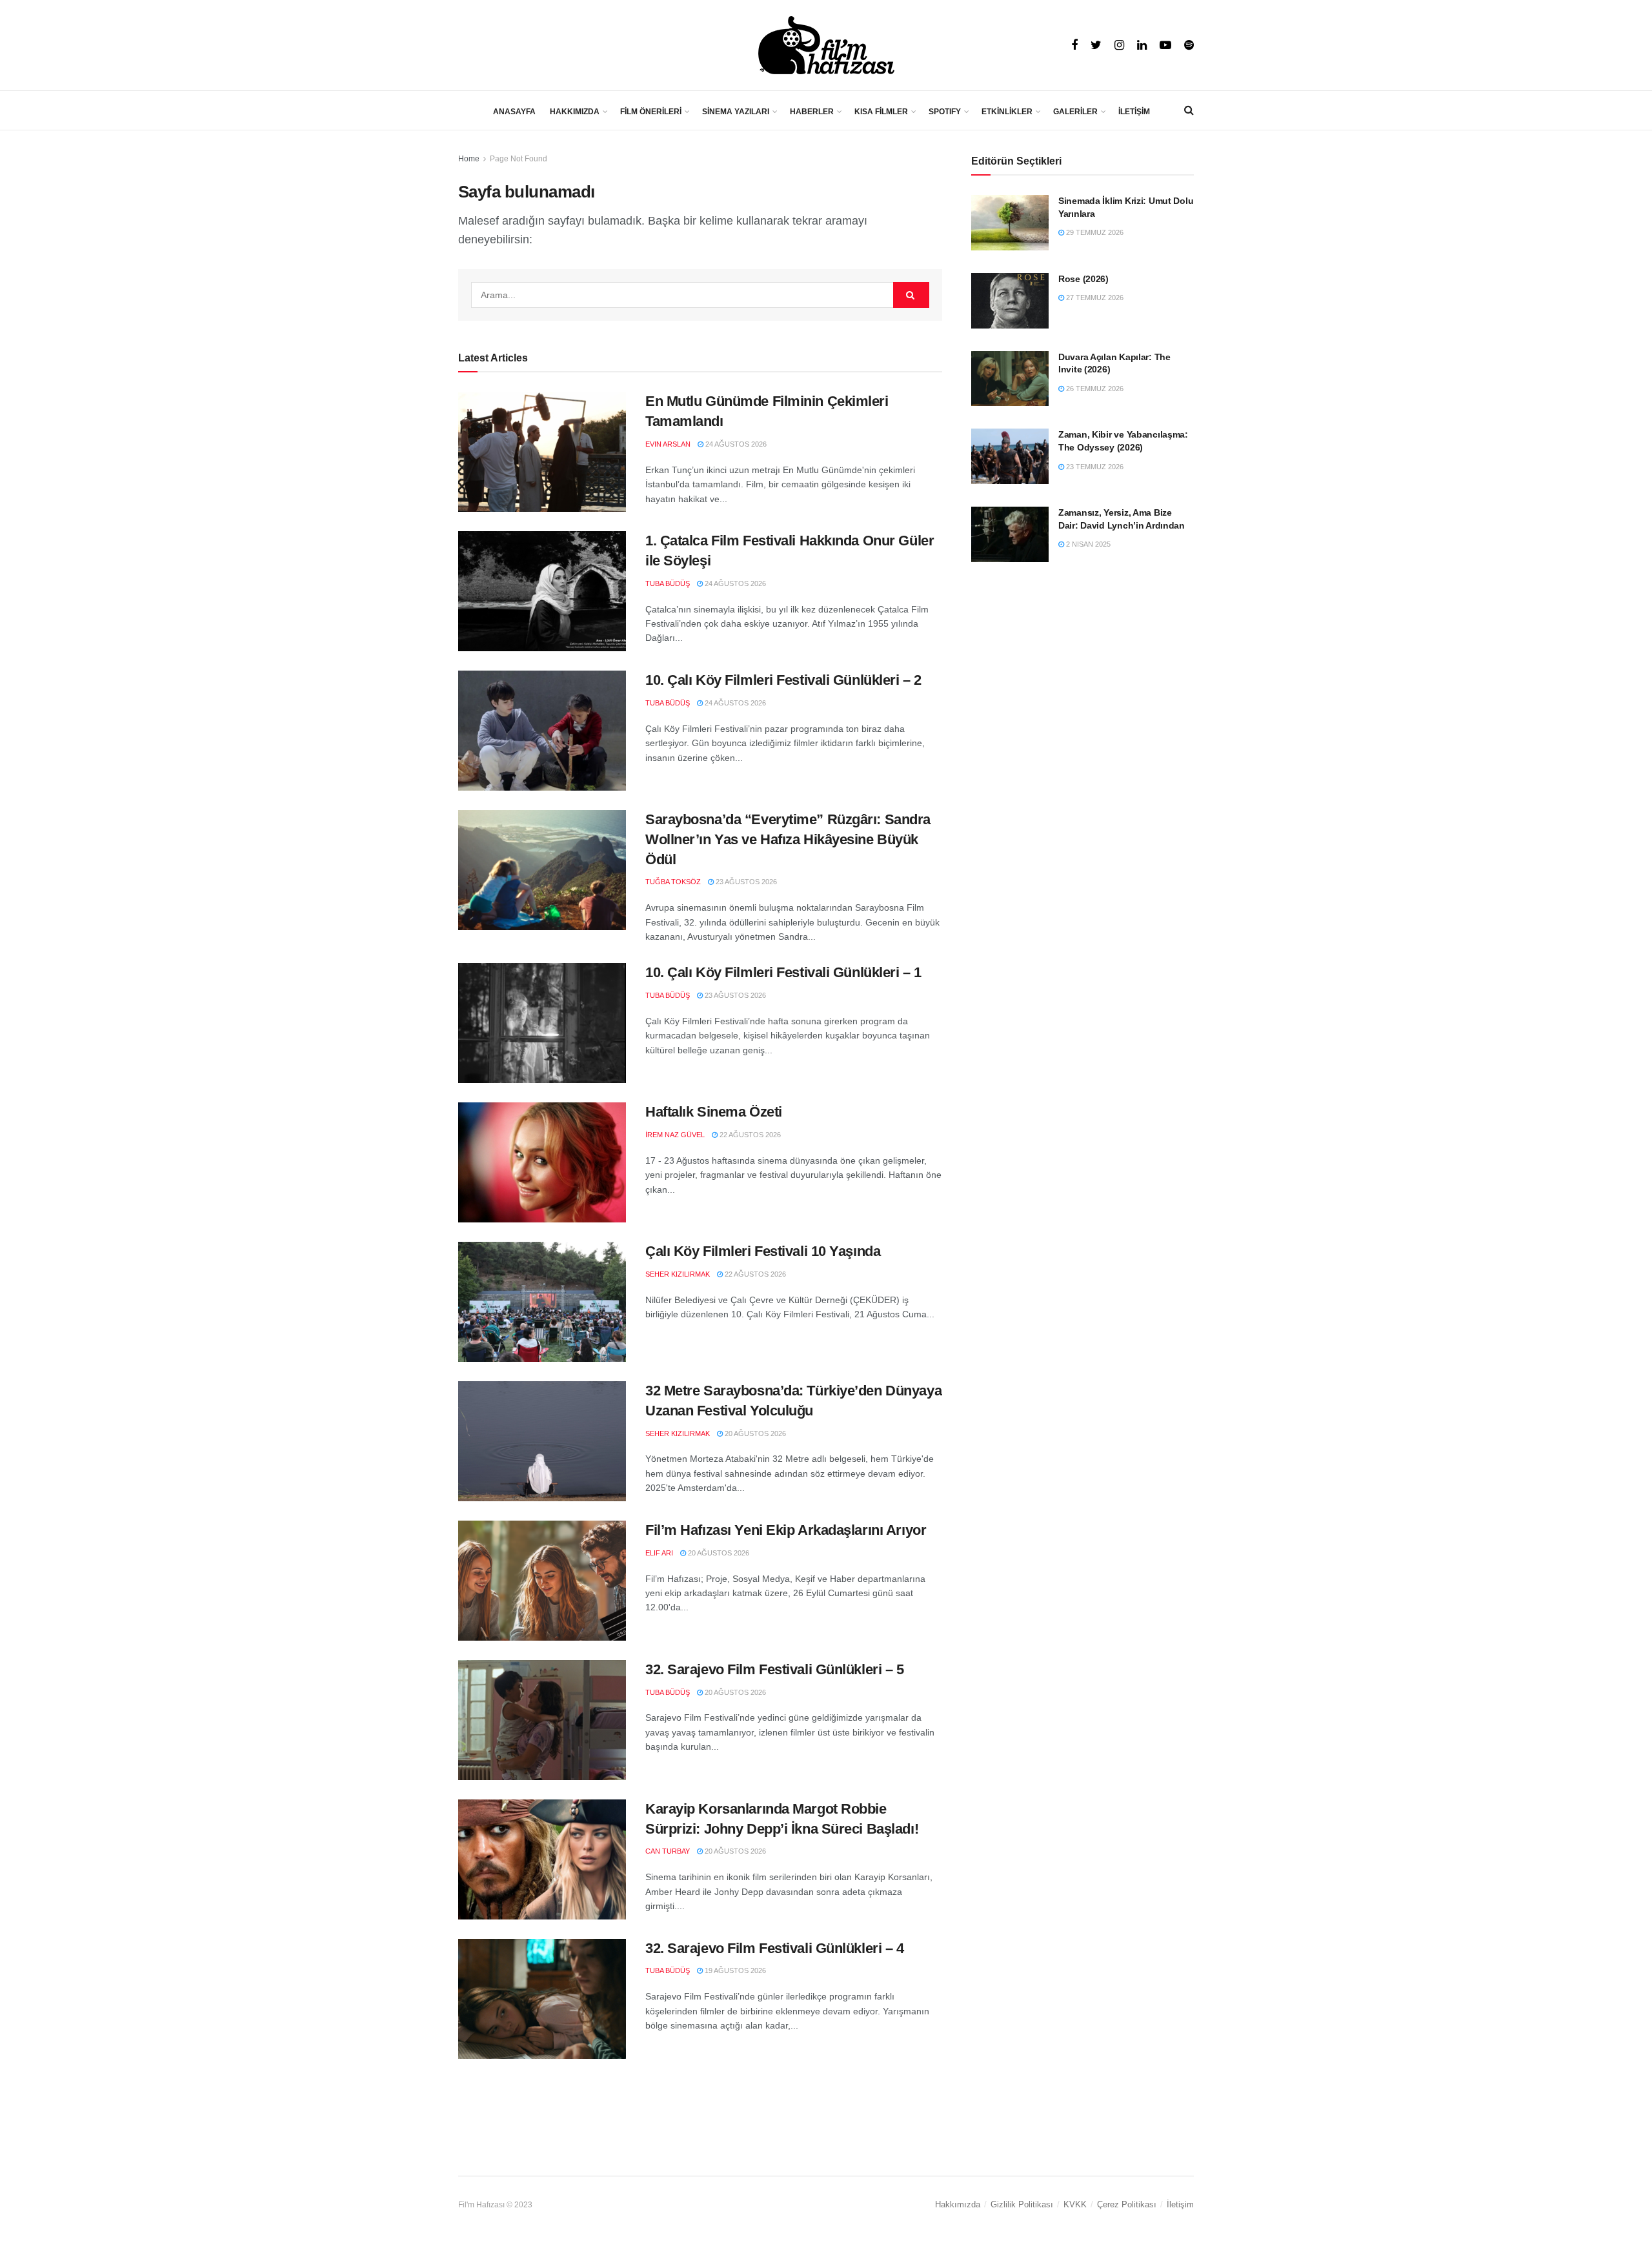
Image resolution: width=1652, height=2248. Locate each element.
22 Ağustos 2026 (749, 1135)
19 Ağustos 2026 (734, 1970)
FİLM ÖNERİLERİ (651, 112)
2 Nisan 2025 (1087, 544)
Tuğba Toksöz (673, 882)
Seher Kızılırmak (678, 1274)
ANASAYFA (514, 112)
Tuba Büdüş (668, 583)
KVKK (1075, 2204)
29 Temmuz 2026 (1094, 232)
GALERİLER (1075, 112)
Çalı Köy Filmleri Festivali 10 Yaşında (763, 1251)
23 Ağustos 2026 (745, 882)
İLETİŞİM (1134, 112)
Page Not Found (519, 159)
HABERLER (812, 112)
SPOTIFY (945, 112)
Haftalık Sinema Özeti (714, 1112)
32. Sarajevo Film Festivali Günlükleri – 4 (775, 1948)
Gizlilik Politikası (1022, 2204)
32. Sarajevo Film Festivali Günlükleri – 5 (775, 1669)
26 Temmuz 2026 (1094, 389)
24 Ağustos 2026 (735, 444)
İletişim (1180, 2204)
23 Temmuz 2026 (1094, 467)
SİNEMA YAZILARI (736, 112)
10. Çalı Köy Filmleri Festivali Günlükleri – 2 (783, 680)
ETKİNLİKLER (1007, 112)
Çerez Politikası (1127, 2204)
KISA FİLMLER (881, 112)
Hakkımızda (958, 2204)
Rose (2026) (1083, 279)
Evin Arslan (668, 444)
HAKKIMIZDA (575, 112)
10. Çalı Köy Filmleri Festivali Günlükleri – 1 (783, 972)
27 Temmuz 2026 (1094, 298)
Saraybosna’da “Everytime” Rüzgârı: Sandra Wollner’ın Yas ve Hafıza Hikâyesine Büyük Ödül (788, 839)
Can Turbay (668, 1851)
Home (469, 159)
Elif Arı (659, 1553)
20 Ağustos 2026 (754, 1433)
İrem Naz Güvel (675, 1135)
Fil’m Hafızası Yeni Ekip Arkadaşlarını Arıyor (786, 1530)
